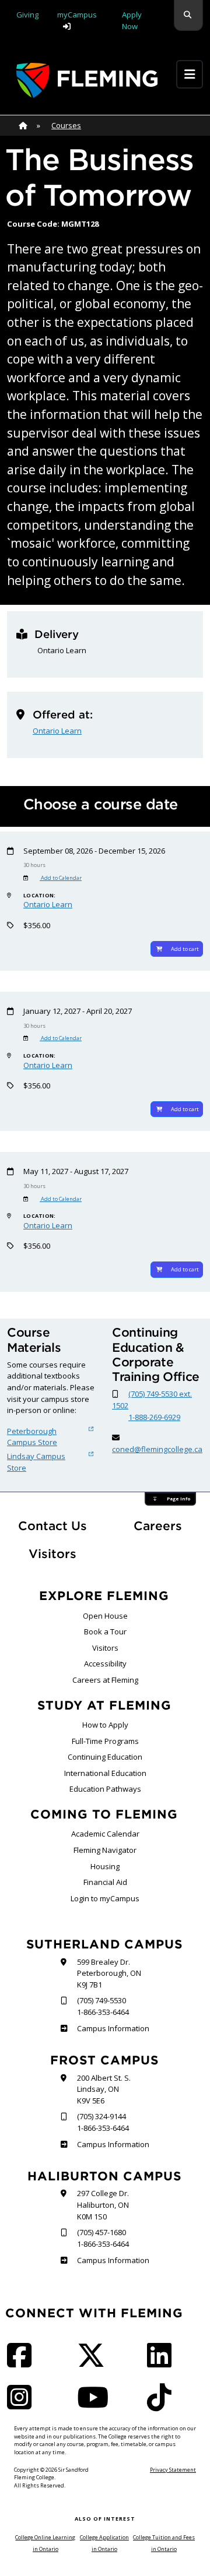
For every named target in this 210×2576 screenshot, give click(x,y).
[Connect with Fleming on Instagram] (23, 2405)
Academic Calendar (105, 1834)
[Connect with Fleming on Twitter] (94, 2363)
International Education (105, 1773)
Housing (105, 1866)
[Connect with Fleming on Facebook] (23, 2363)
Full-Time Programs (105, 1741)
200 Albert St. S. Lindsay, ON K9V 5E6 (104, 2089)
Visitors (52, 1554)
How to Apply (105, 1725)
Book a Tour (105, 1631)
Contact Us (52, 1526)
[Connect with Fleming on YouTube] (96, 2405)
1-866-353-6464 (103, 2012)
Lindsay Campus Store (36, 1462)
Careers (168, 1525)
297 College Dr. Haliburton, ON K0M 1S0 (103, 2205)
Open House (105, 1616)
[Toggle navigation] (190, 74)
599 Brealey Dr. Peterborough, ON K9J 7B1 (109, 1973)
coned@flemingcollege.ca (157, 1449)
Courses (66, 125)
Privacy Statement (173, 2470)
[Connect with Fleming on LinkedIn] (163, 2363)
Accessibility (105, 1664)
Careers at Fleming (105, 1680)
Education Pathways (105, 1789)
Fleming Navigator (105, 1850)
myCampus (77, 15)
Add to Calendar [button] (61, 878)
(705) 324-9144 (101, 2116)
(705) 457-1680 (101, 2232)
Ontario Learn (57, 731)
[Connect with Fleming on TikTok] (163, 2405)
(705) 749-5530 (101, 2000)
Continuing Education (105, 1757)
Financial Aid (105, 1882)
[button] (188, 15)
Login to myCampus (105, 1898)
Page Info (178, 1499)
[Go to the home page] (87, 80)
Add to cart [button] (185, 949)
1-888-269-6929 (154, 1417)
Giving (27, 15)
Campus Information (113, 2028)
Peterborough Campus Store (32, 1437)
